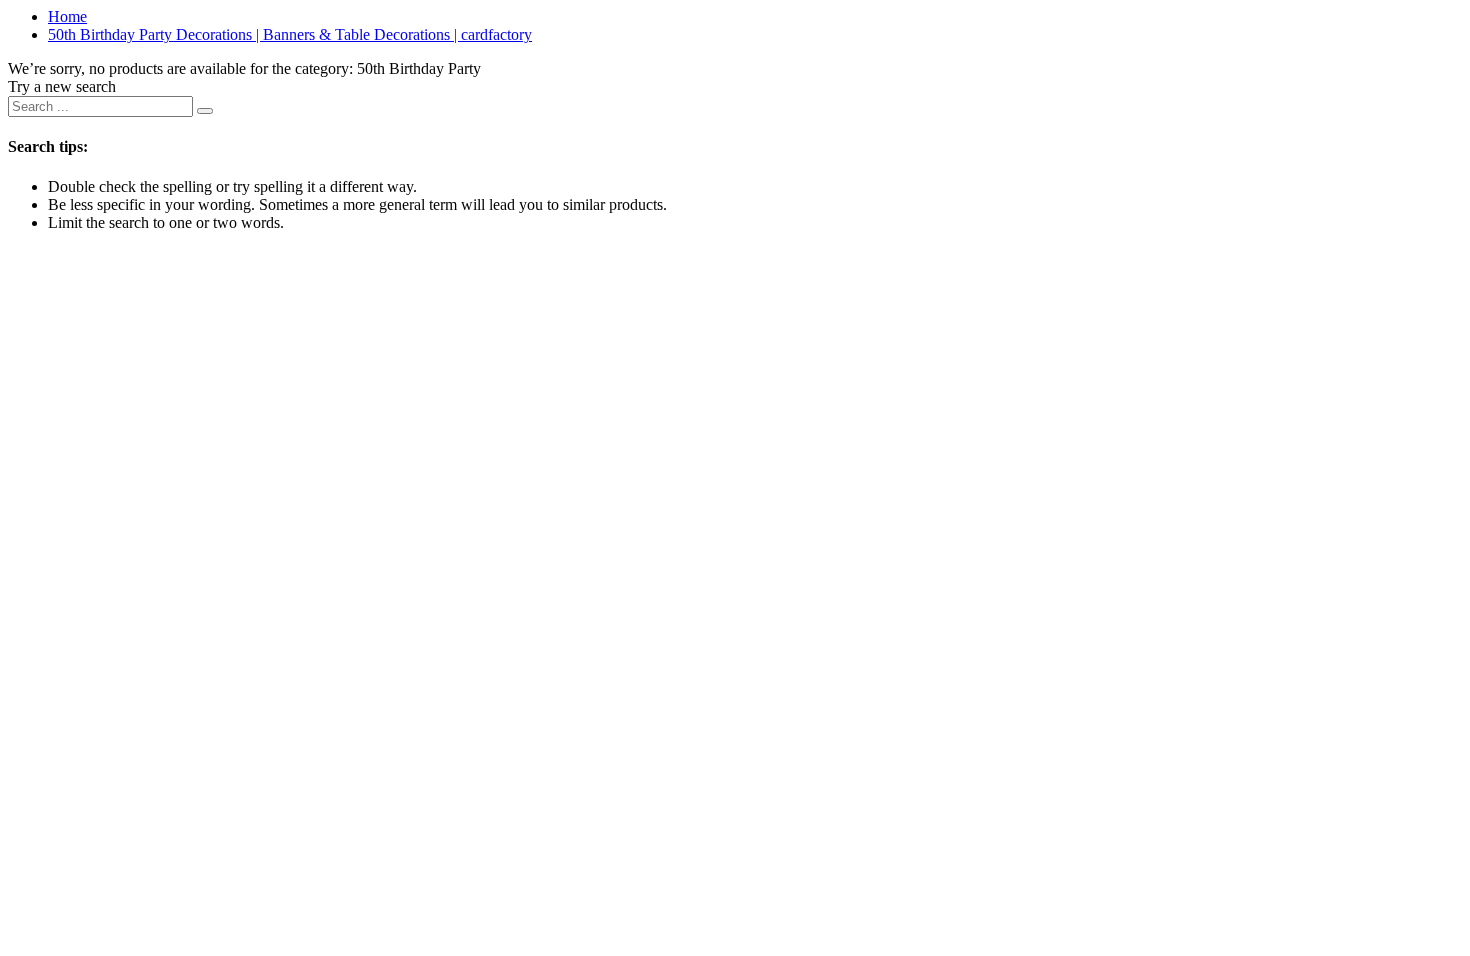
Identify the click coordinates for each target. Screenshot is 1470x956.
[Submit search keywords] (205, 111)
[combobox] (100, 106)
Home (67, 16)
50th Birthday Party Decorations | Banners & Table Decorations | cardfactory (290, 34)
